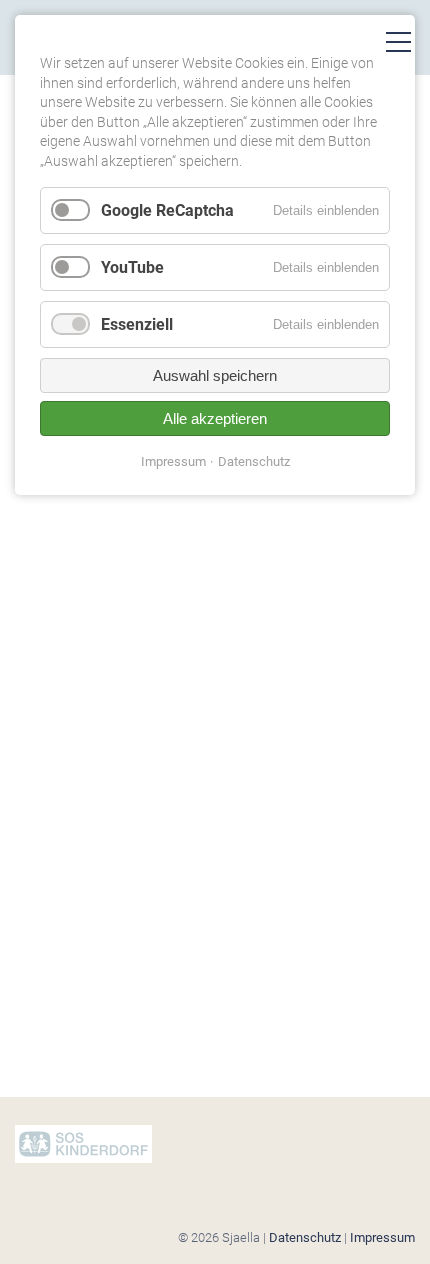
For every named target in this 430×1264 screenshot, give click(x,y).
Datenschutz (305, 1237)
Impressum (382, 1237)
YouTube (132, 267)
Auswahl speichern (215, 375)
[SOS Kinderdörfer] (83, 1158)
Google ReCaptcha (167, 210)
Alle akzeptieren (215, 418)
